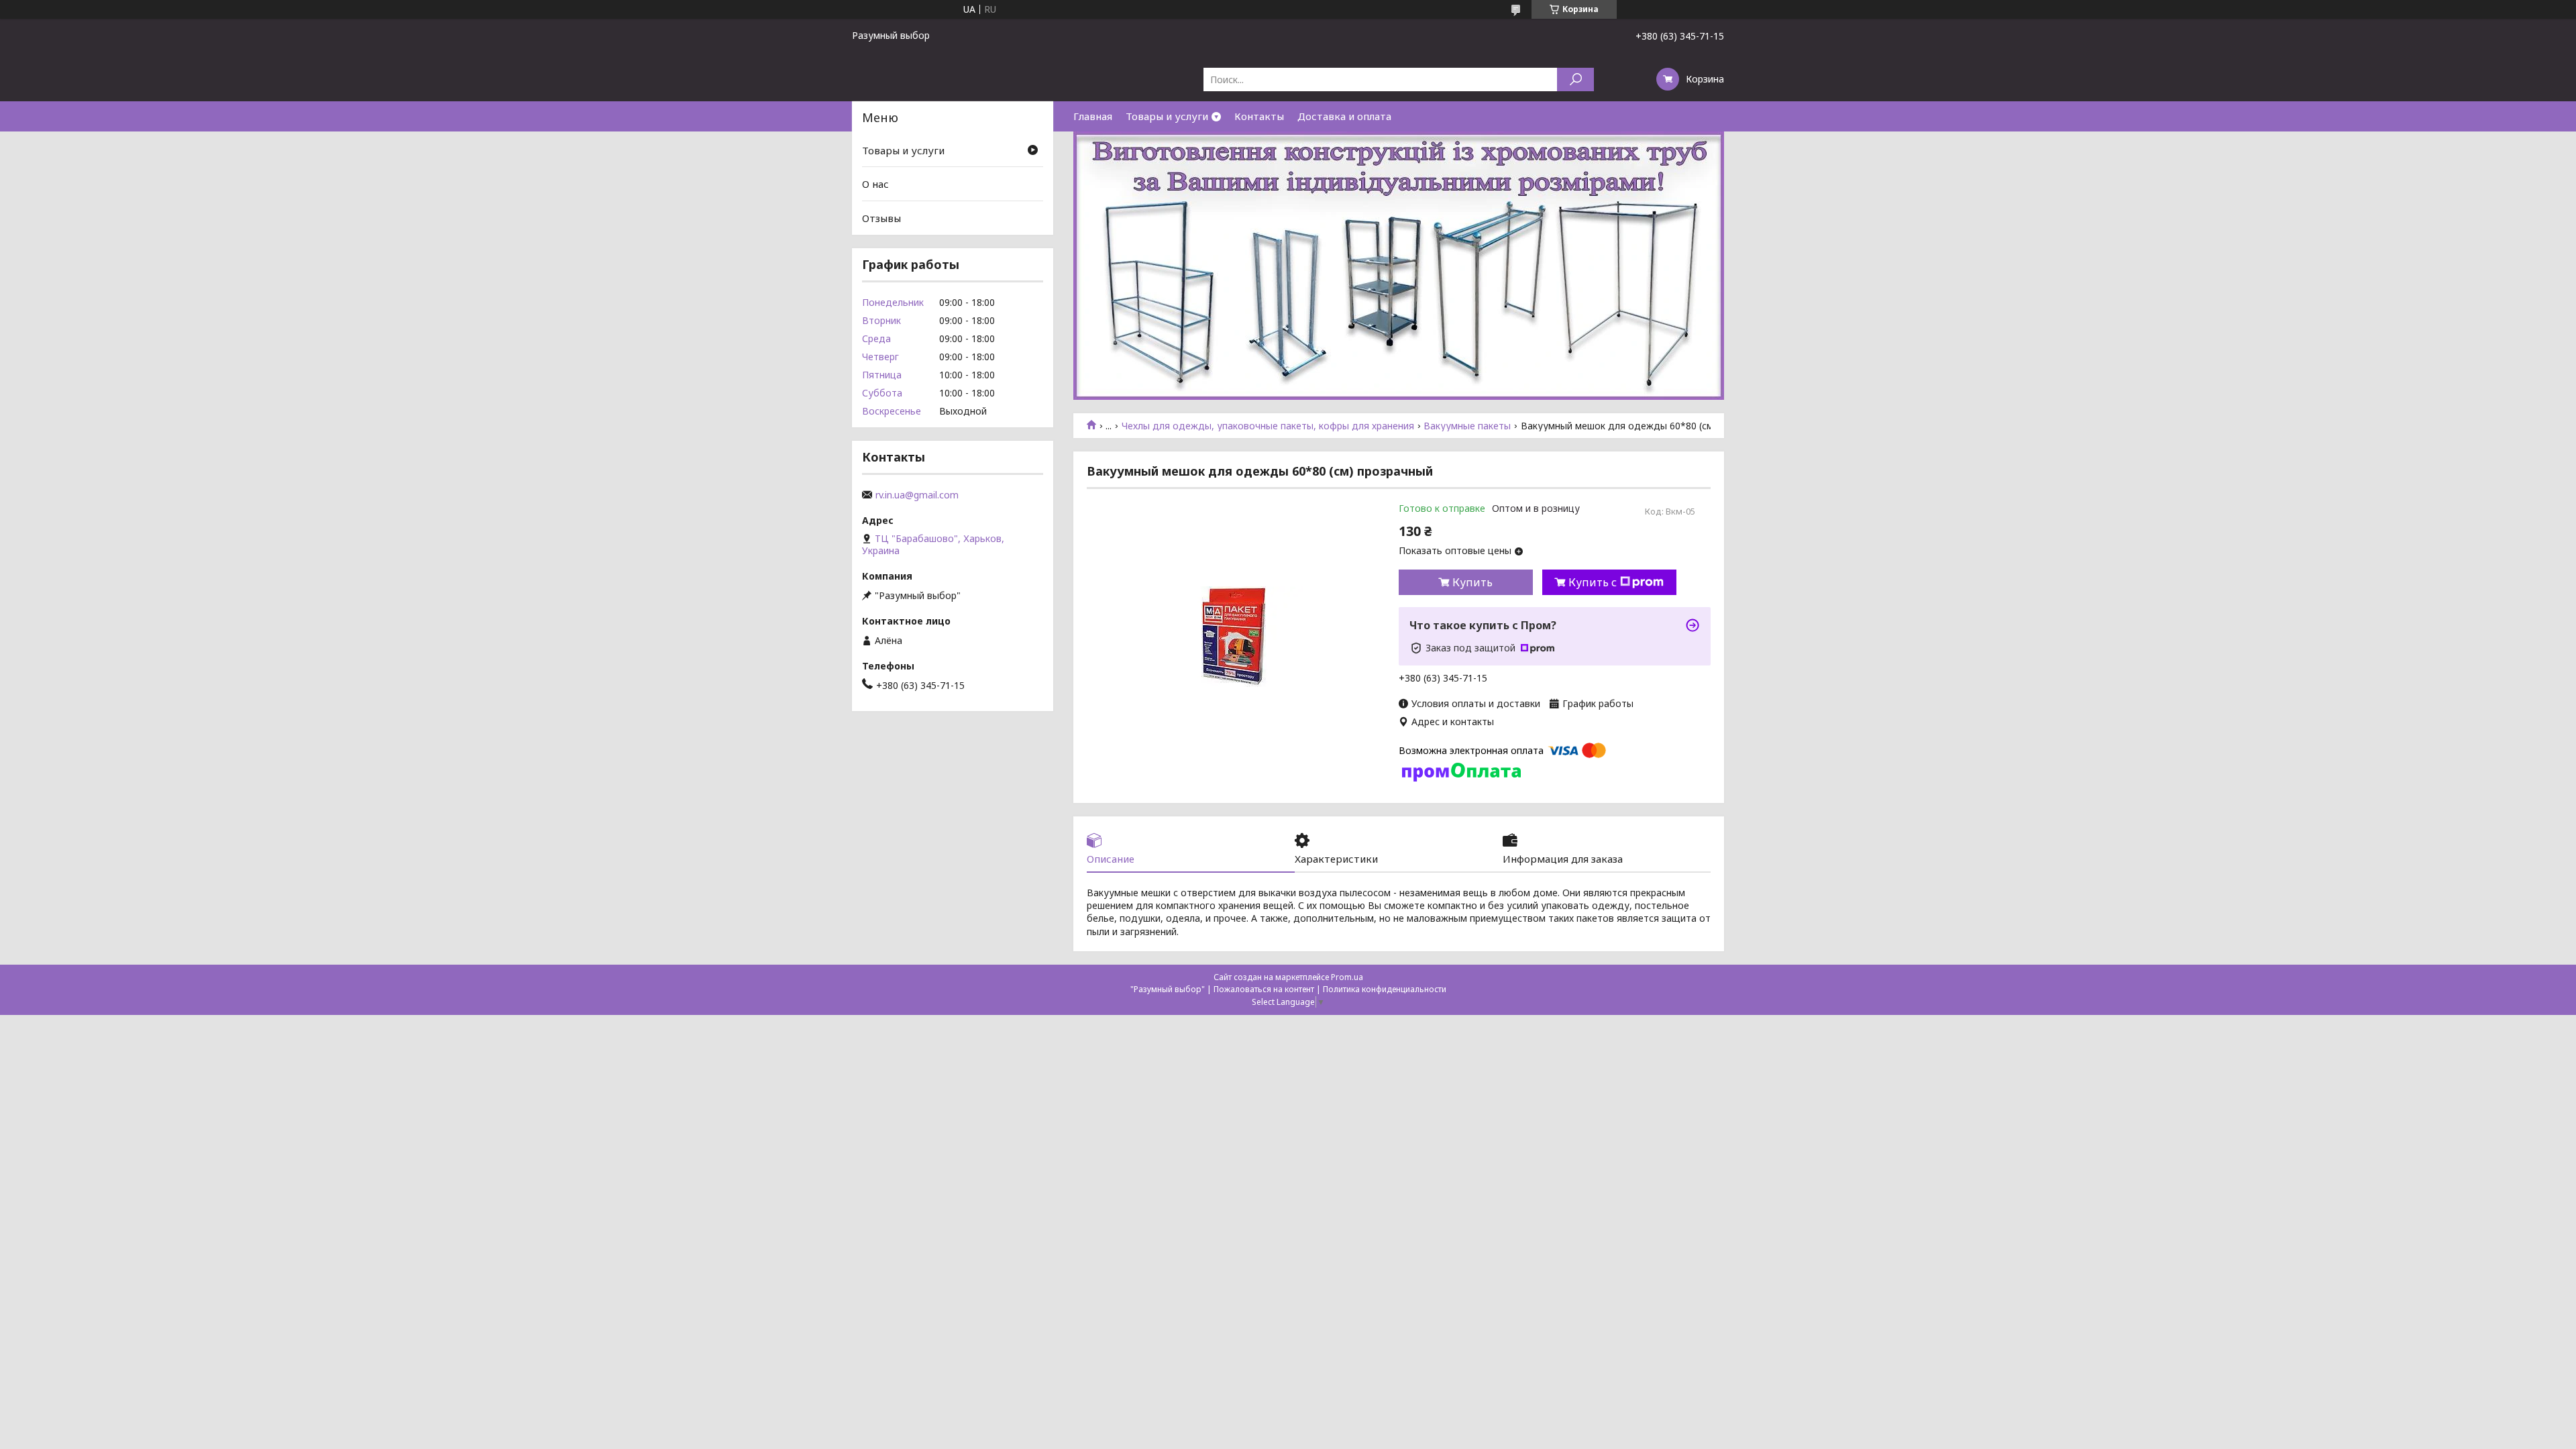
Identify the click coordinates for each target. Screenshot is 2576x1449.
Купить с (1593, 582)
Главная (1093, 116)
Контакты (1259, 116)
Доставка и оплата (1344, 116)
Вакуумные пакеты (1467, 426)
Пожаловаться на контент (1264, 989)
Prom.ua (1347, 977)
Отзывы (881, 218)
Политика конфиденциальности (1385, 989)
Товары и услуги (1167, 116)
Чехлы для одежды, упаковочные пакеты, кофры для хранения (1268, 426)
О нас (875, 184)
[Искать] (1575, 79)
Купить (1472, 582)
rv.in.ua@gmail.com (917, 495)
